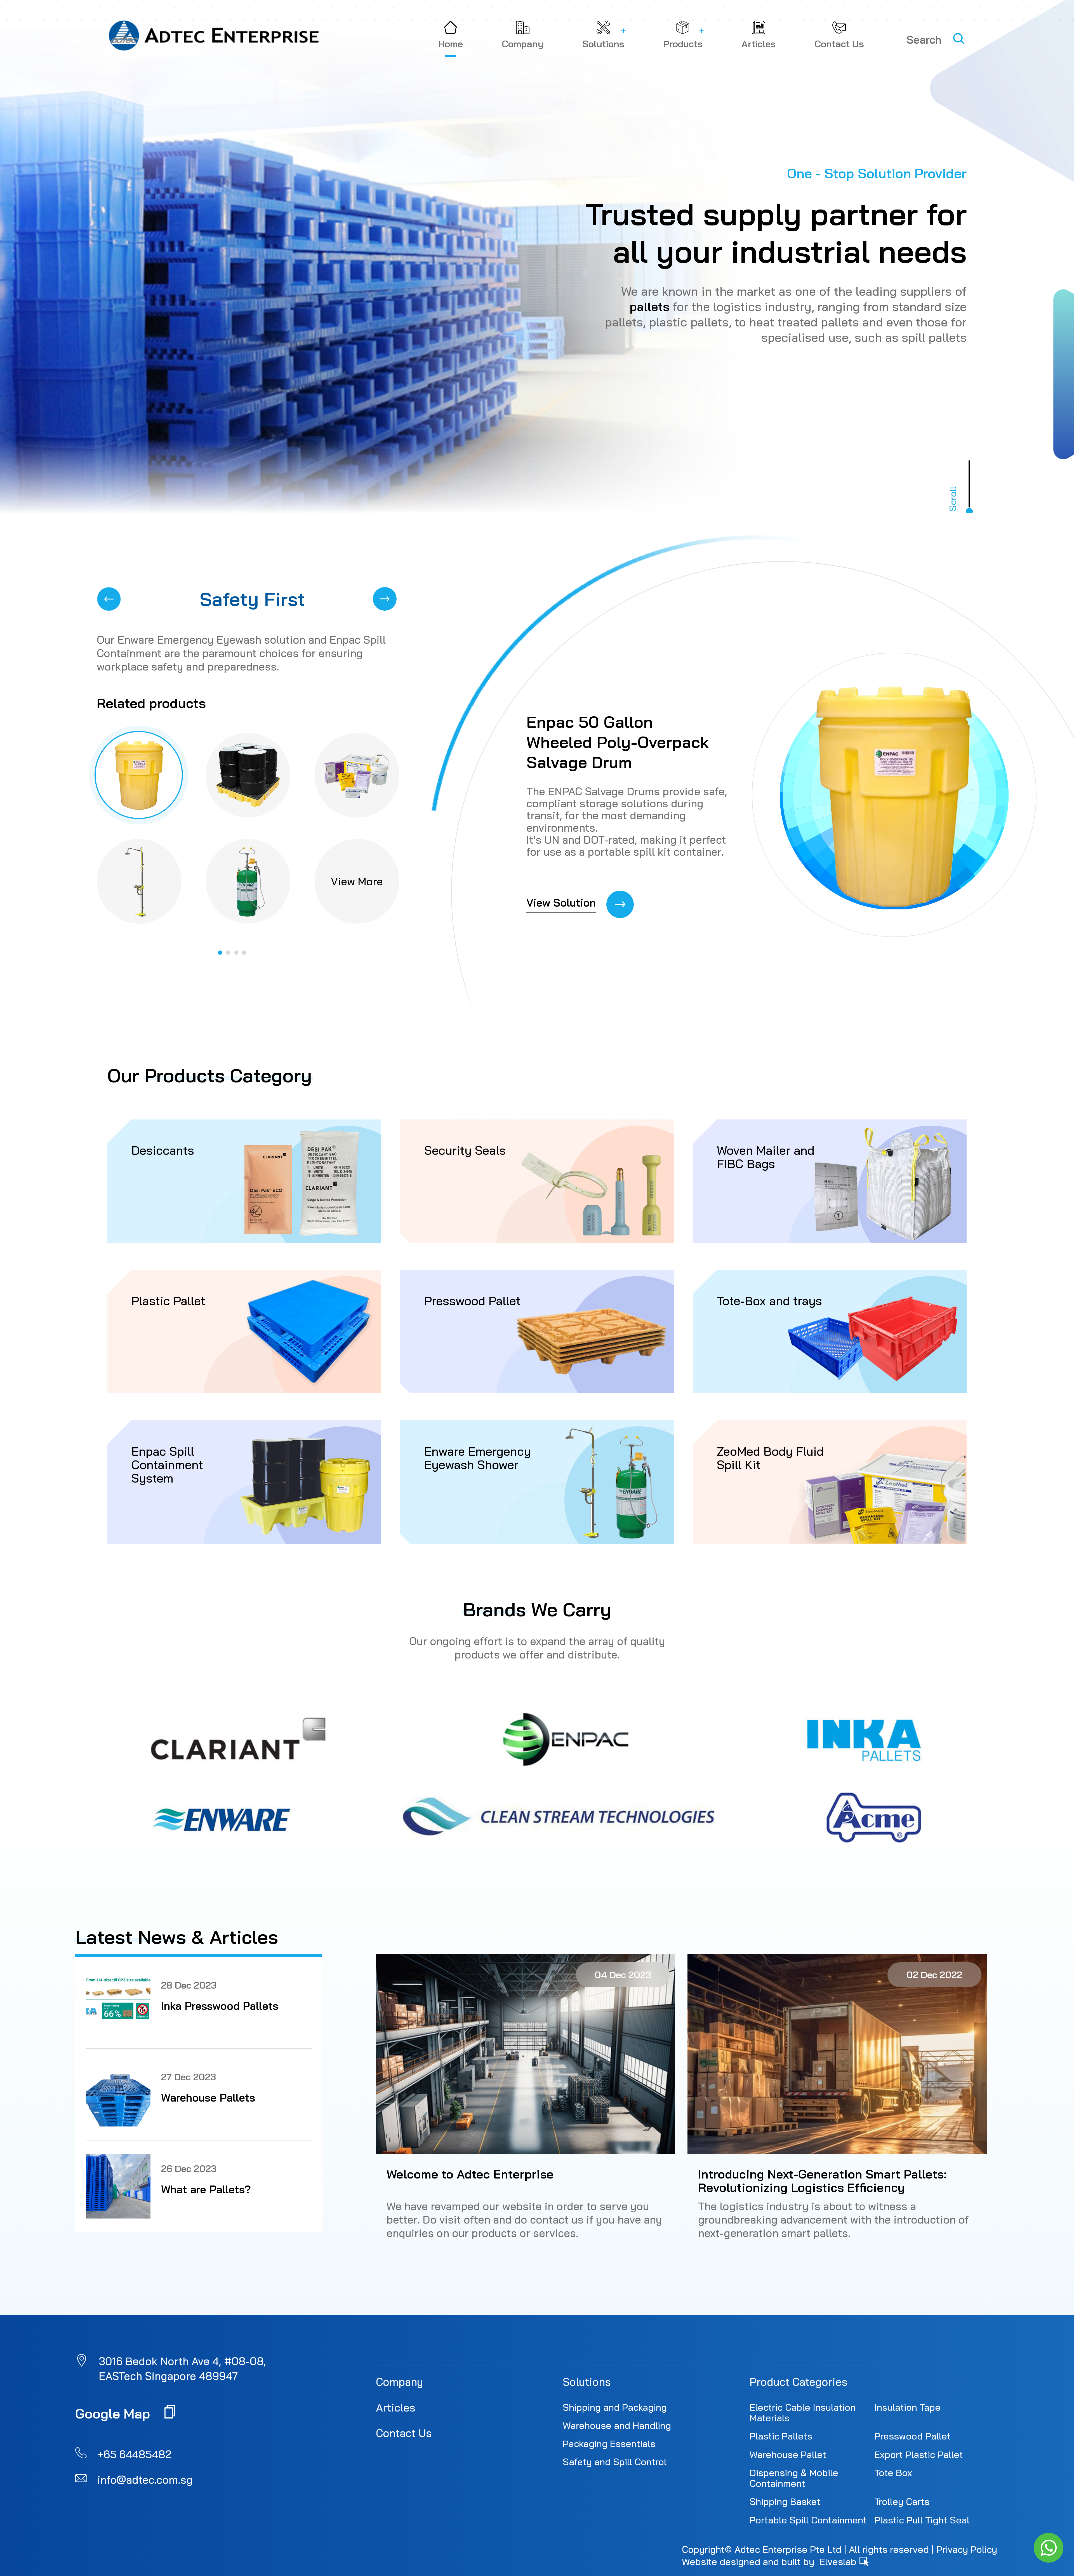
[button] (222, 953)
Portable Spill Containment (808, 2520)
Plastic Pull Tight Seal (922, 2520)
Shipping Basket (785, 2501)
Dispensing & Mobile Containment (794, 2478)
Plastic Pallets (781, 2436)
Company (400, 2382)
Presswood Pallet (912, 2436)
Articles (396, 2408)
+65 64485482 (134, 2454)
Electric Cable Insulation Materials (803, 2412)
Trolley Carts (902, 2501)
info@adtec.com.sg (145, 2480)
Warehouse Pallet (788, 2454)
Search (924, 40)
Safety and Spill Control (615, 2462)
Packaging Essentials (609, 2443)
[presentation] (109, 599)
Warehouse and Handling (617, 2425)
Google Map (115, 2413)
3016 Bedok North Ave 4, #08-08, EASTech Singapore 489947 (182, 2369)
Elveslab (839, 2561)
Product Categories (799, 2382)
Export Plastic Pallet (919, 2454)
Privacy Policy (967, 2549)
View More (357, 881)
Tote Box (893, 2473)
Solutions (587, 2382)
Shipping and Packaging (615, 2407)
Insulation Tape (907, 2407)
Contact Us (404, 2433)
